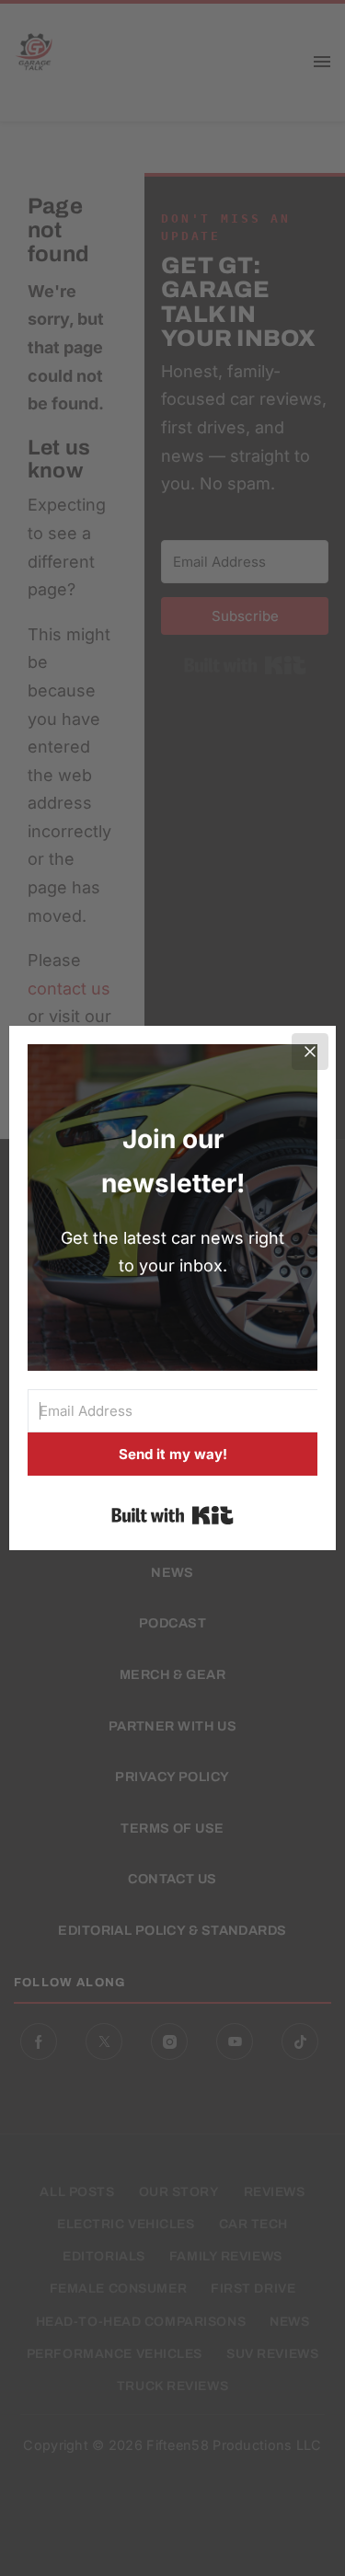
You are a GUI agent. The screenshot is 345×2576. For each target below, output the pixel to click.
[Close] (310, 1052)
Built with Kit (172, 1515)
